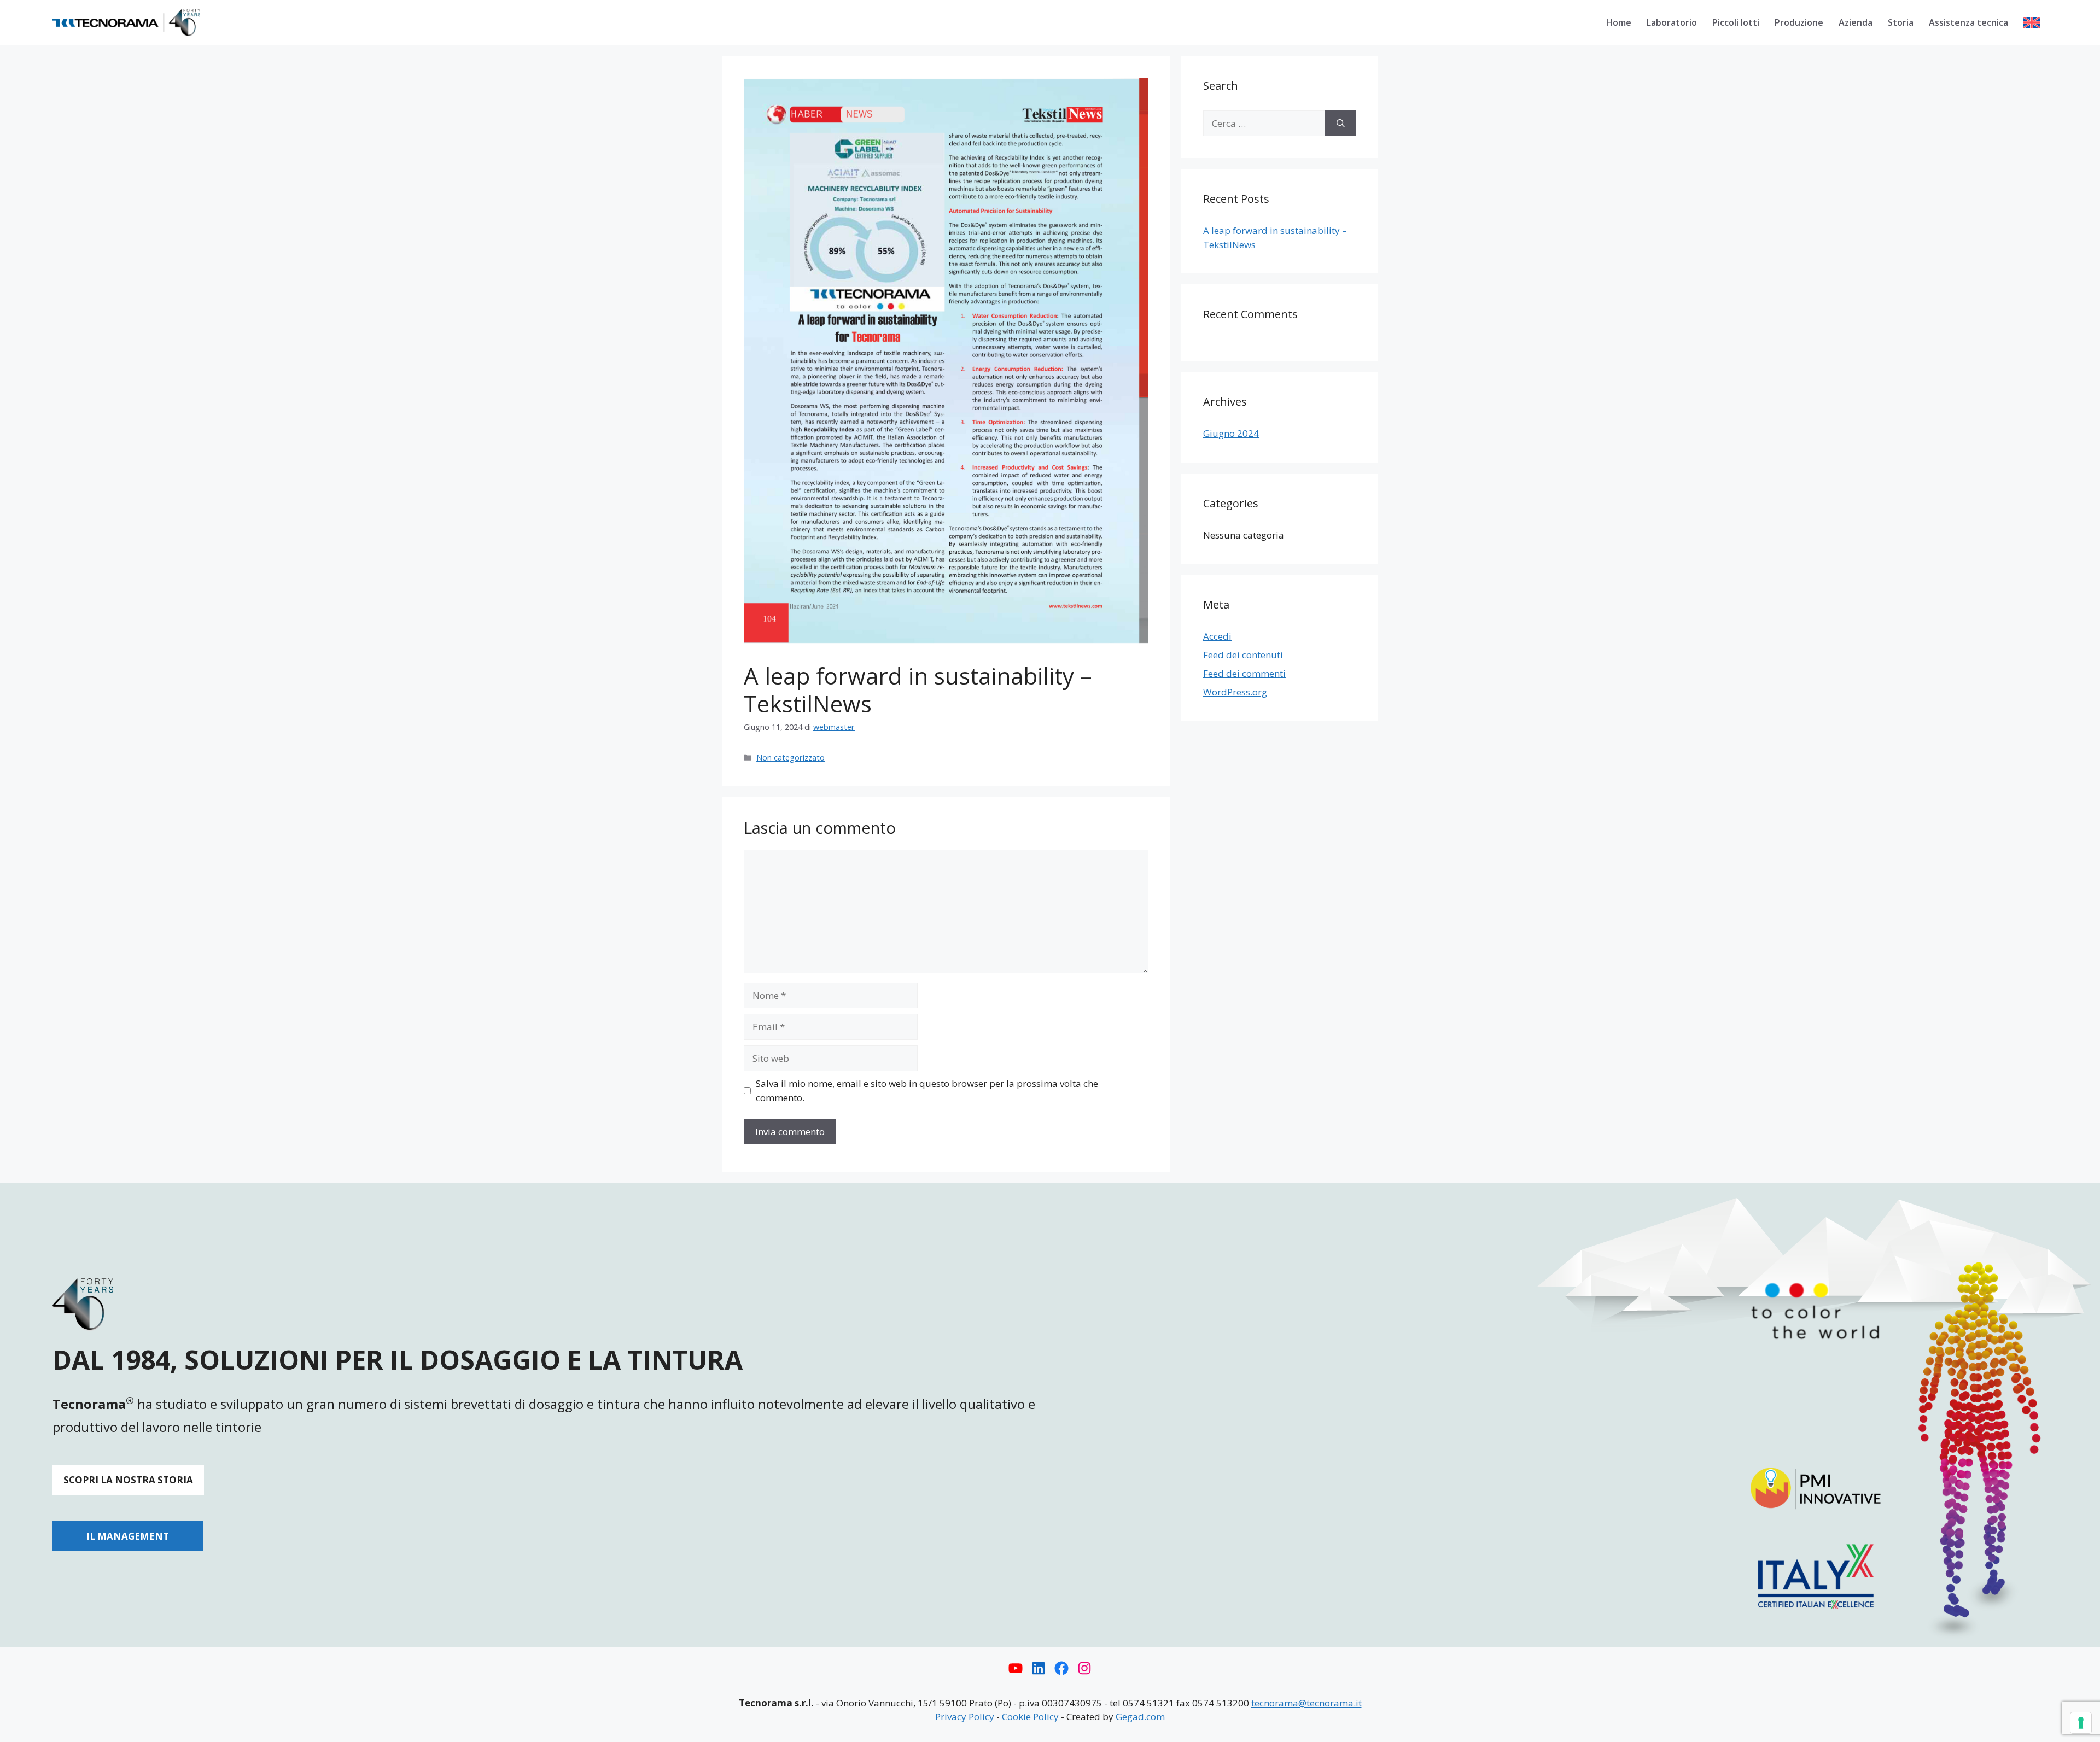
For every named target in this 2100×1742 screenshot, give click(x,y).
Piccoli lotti (1736, 22)
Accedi (1217, 636)
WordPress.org (1235, 692)
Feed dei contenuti (1243, 655)
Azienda (1856, 22)
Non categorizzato (791, 758)
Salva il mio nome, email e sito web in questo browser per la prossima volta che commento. (927, 1091)
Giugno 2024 (1231, 433)
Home (1619, 22)
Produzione (1799, 22)
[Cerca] (1341, 124)
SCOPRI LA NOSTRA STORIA (128, 1480)
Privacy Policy (965, 1717)
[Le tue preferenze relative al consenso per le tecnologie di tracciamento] (2081, 1723)
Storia (1901, 22)
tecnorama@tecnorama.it (1306, 1703)
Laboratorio (1672, 22)
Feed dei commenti (1244, 673)
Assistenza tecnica (1968, 22)
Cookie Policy (1030, 1717)
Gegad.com (1140, 1717)
